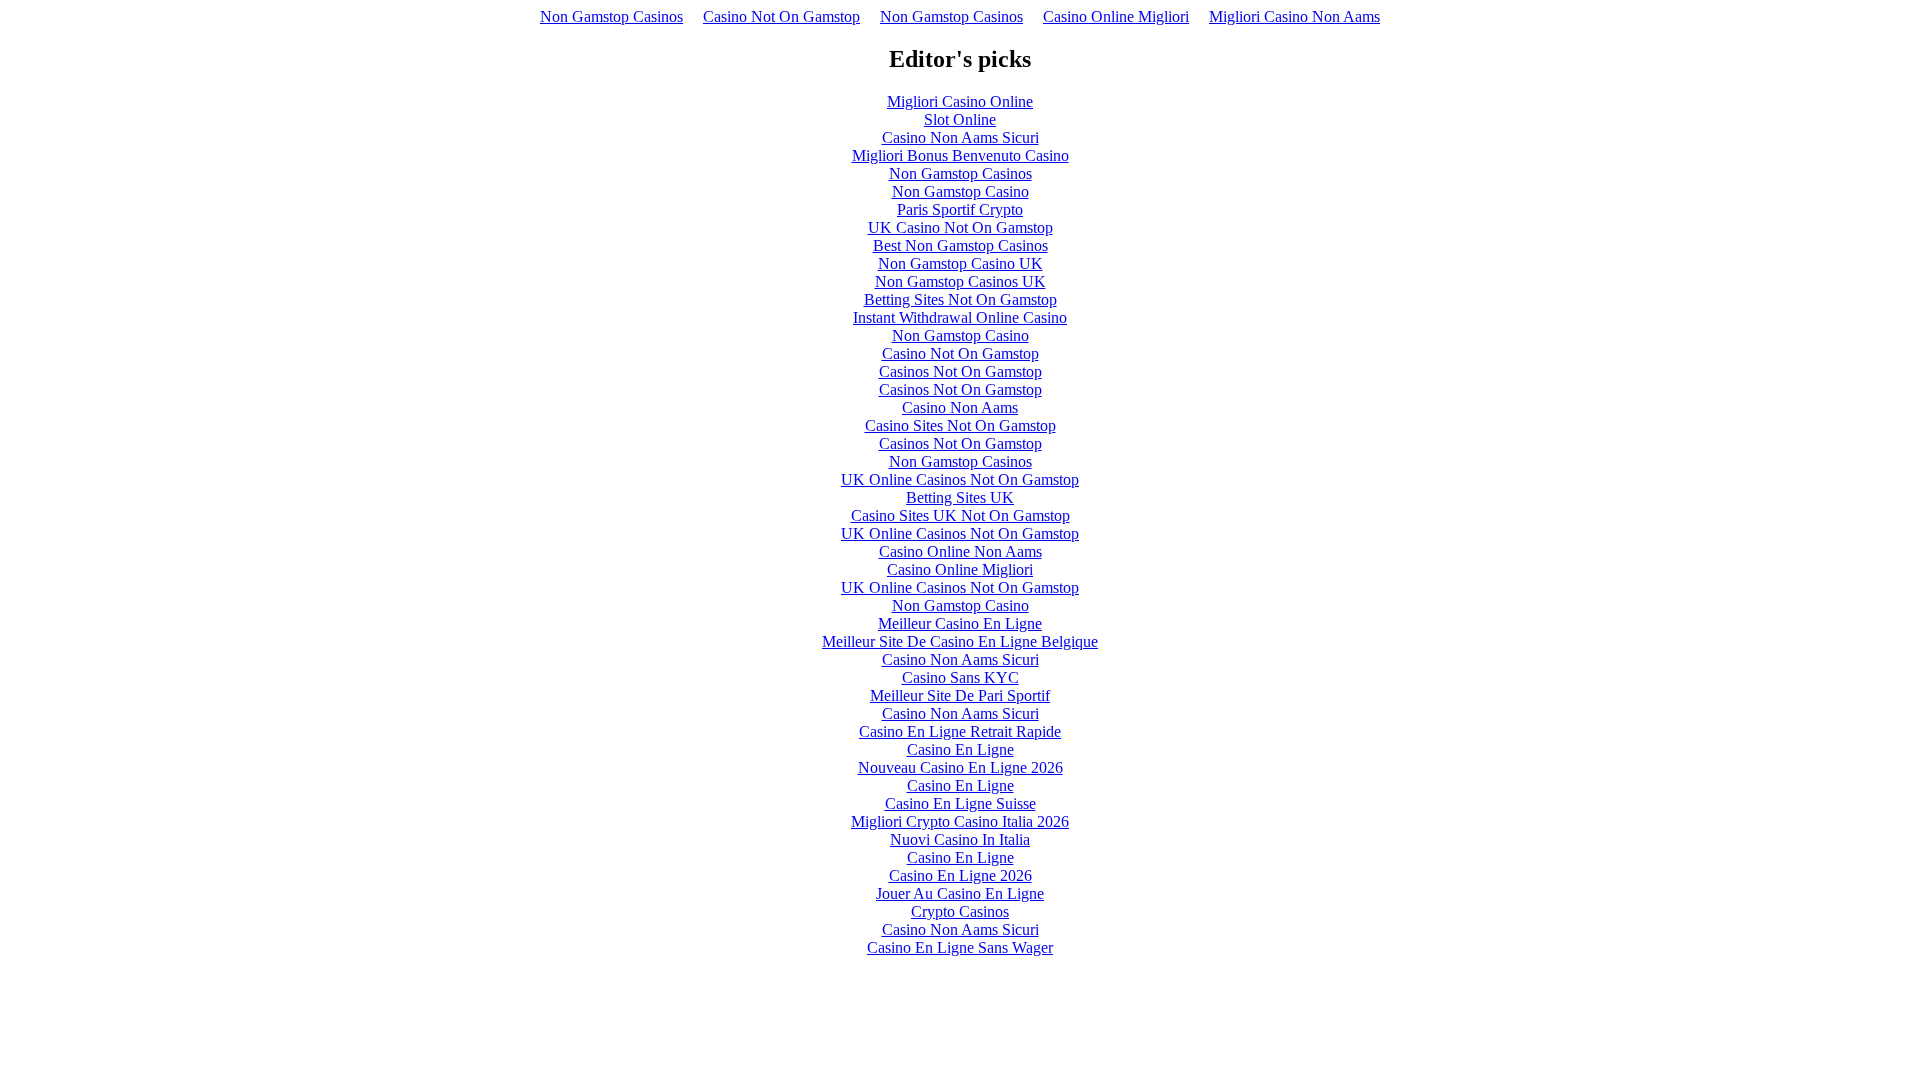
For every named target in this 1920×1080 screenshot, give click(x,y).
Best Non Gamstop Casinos (960, 245)
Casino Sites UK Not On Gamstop (960, 515)
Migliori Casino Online (960, 101)
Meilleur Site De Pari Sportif (960, 695)
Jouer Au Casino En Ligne (960, 893)
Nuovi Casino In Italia (960, 839)
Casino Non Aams (960, 407)
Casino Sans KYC (960, 677)
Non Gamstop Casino (960, 191)
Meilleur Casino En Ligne (960, 623)
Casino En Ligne (960, 749)
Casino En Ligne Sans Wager (960, 947)
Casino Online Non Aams (960, 551)
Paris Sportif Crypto (960, 209)
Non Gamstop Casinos (611, 16)
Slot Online (960, 119)
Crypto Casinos (960, 911)
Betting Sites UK (960, 497)
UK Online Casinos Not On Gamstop (960, 479)
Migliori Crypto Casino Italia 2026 (960, 821)
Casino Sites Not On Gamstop (960, 425)
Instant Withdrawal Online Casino (960, 317)
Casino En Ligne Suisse (960, 803)
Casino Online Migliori (1116, 16)
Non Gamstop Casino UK (960, 263)
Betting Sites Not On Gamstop (960, 299)
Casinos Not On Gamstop (960, 371)
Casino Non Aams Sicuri (960, 137)
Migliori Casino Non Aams (1294, 16)
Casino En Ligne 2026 (960, 875)
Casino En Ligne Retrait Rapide (960, 731)
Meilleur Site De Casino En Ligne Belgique (960, 641)
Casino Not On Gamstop (781, 16)
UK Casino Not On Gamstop (960, 227)
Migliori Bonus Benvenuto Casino (960, 155)
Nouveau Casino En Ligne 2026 (960, 767)
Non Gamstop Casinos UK (960, 281)
